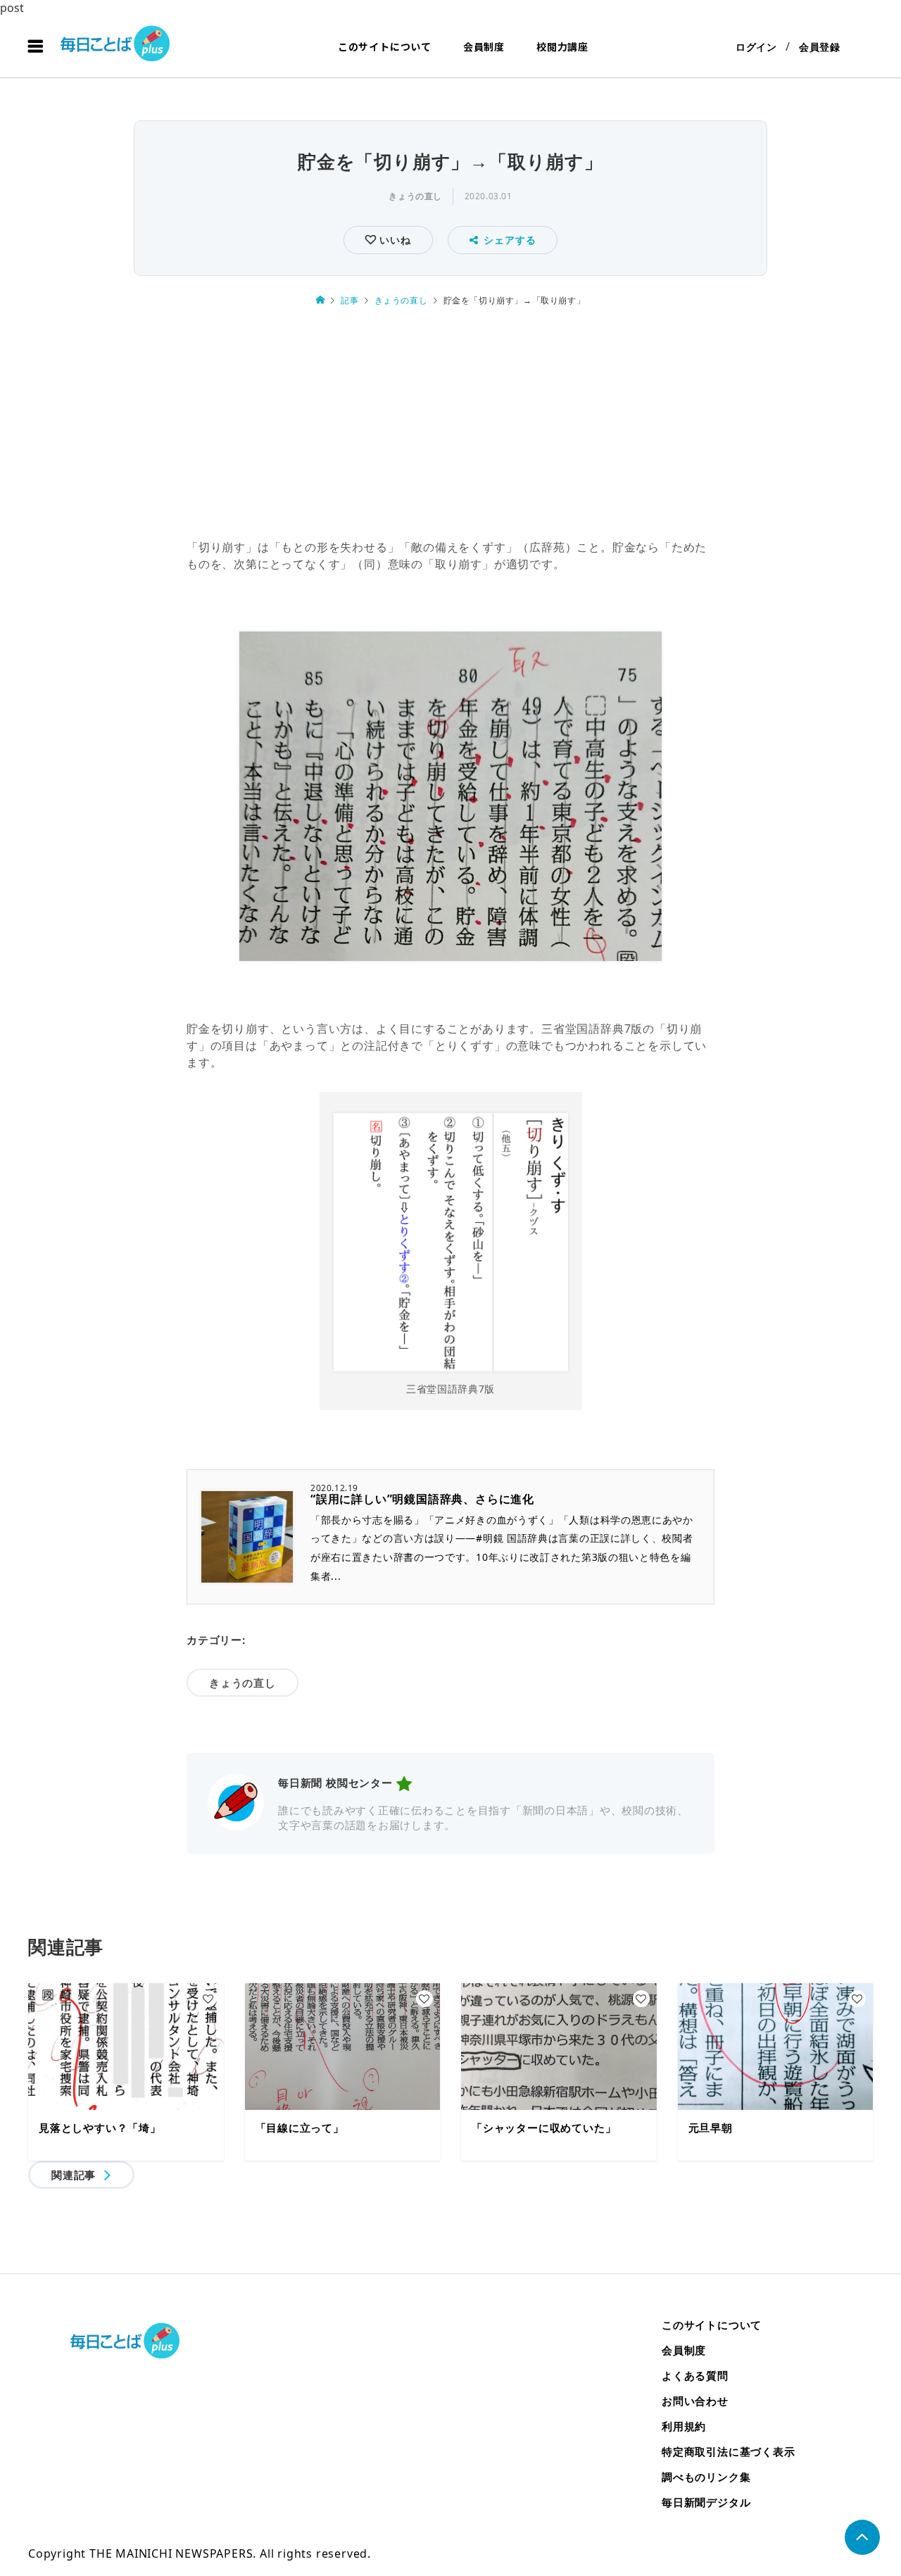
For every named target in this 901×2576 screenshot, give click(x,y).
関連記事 (74, 2175)
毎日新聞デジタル (706, 2502)
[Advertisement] (450, 425)
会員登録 (820, 47)
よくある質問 (695, 2375)
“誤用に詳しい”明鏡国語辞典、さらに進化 (422, 1499)
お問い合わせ (695, 2401)
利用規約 (684, 2426)
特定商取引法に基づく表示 (729, 2451)
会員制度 (484, 46)
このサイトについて (385, 46)
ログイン (756, 47)
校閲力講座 (562, 46)
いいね (393, 240)
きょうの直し (415, 196)
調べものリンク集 (706, 2477)
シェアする (510, 240)
